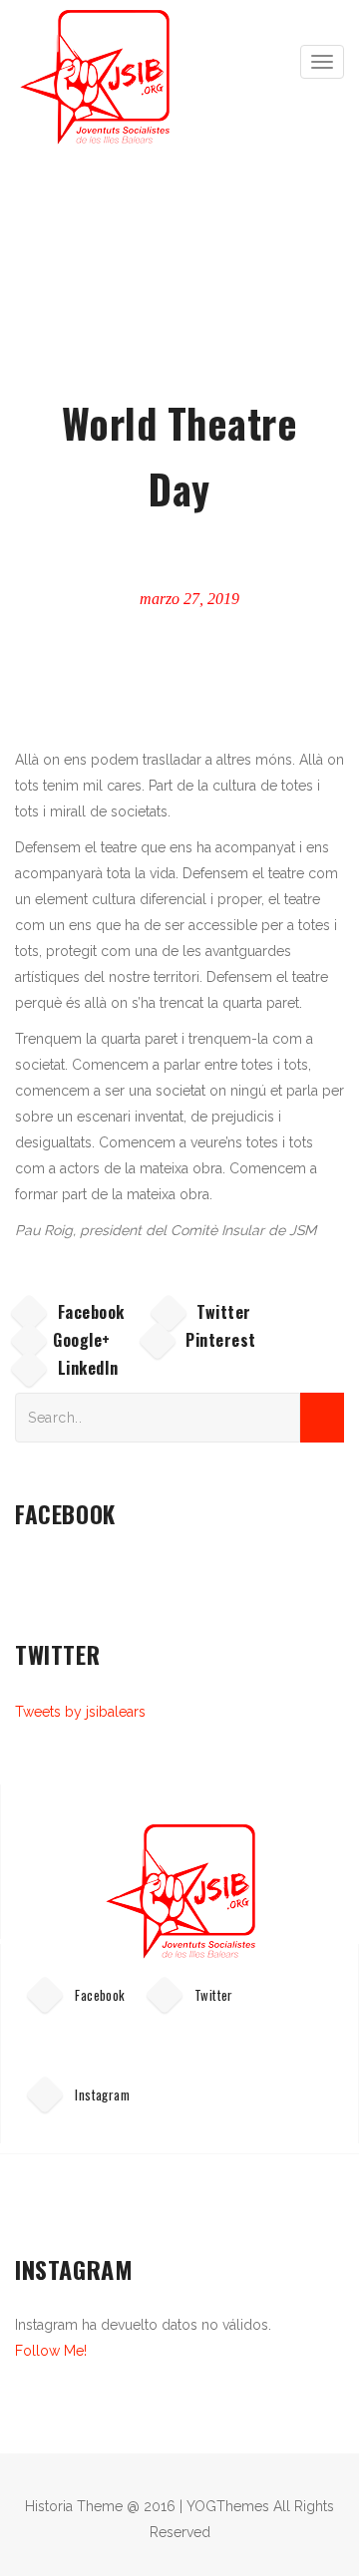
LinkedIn (86, 1368)
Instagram (101, 2094)
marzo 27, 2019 (187, 599)
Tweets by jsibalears (80, 1712)
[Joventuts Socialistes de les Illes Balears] (100, 77)
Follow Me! (51, 2351)
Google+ (82, 1340)
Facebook (89, 1312)
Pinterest (219, 1340)
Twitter (222, 1312)
